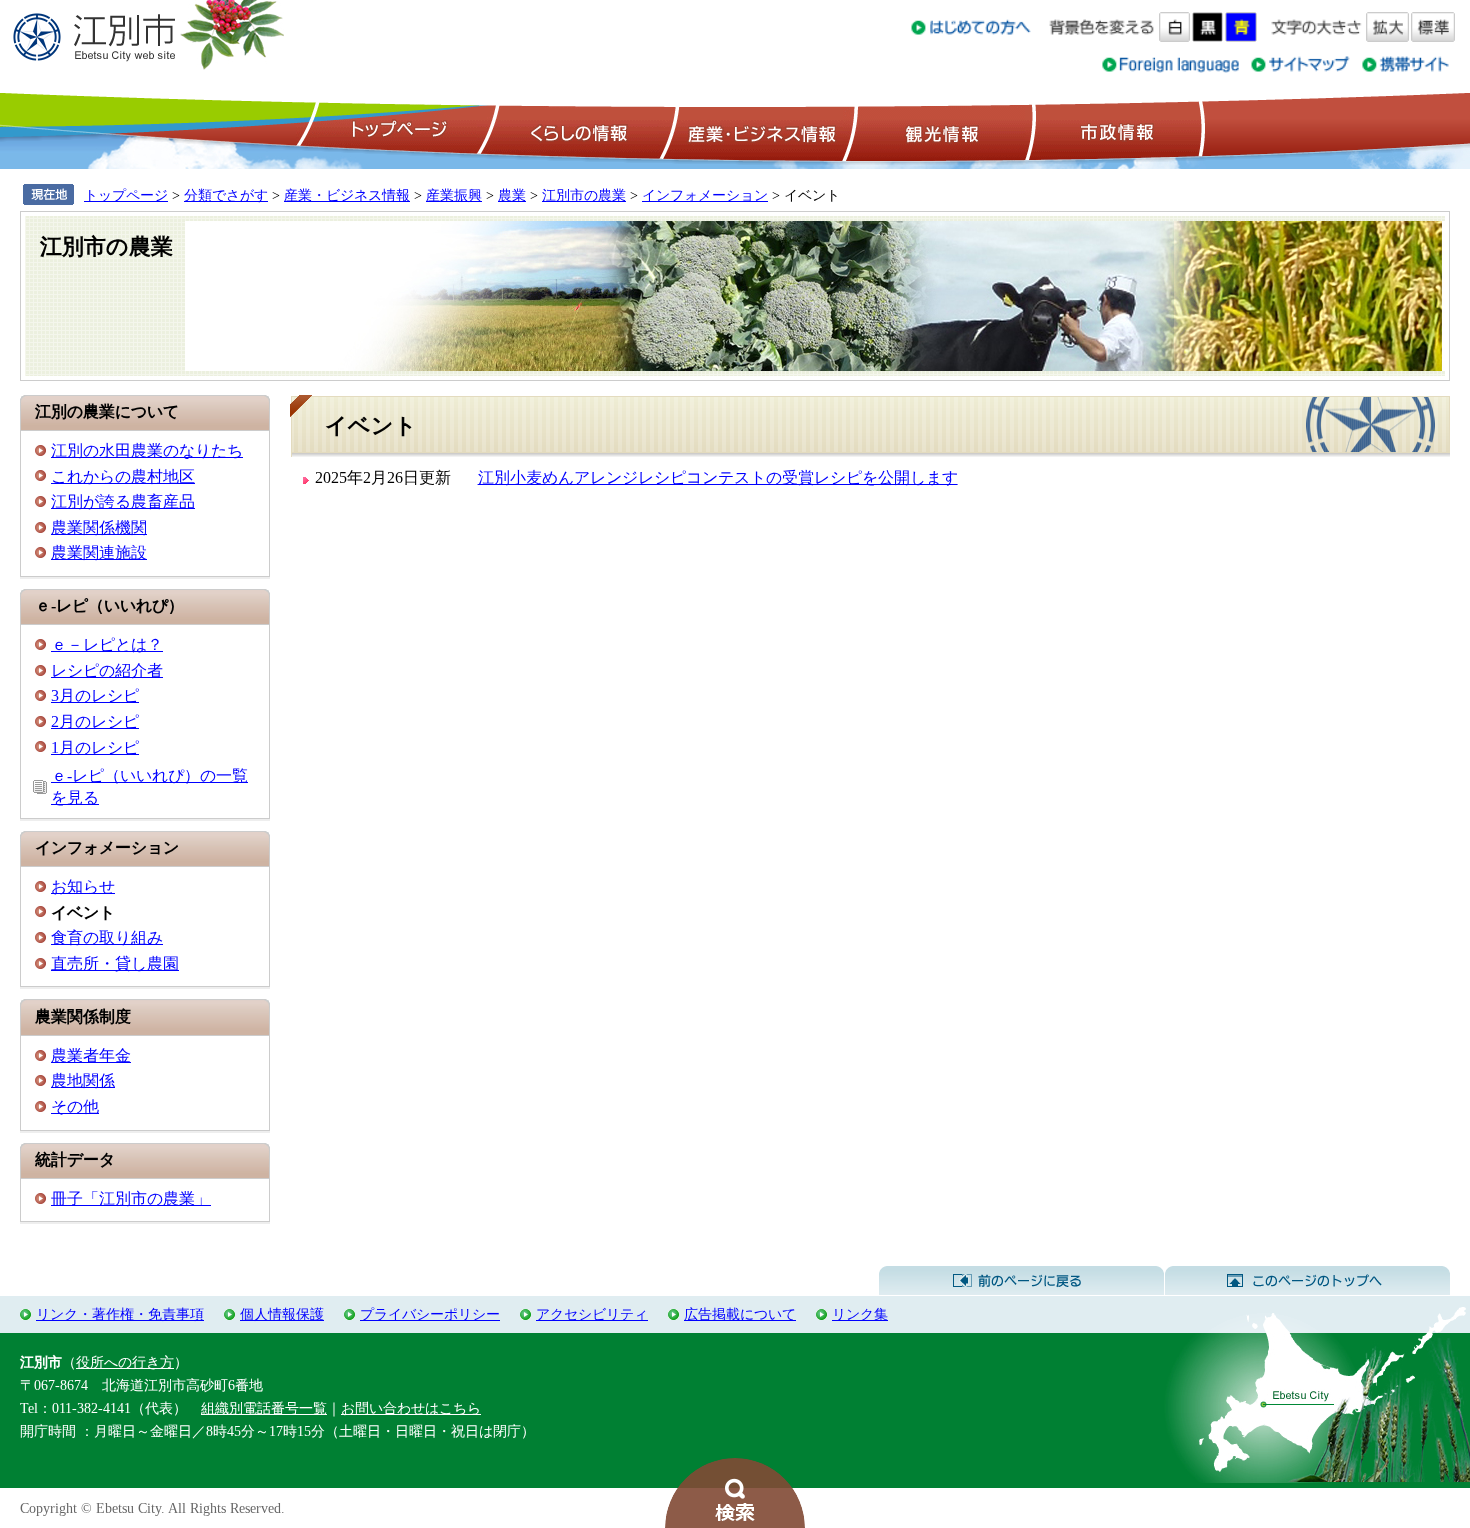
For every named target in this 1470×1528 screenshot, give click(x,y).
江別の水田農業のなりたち (147, 450)
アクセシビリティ (592, 1314)
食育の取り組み (107, 937)
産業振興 (454, 195)
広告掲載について (740, 1314)
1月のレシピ (95, 747)
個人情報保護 (282, 1314)
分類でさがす (226, 195)
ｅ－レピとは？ (107, 644)
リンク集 (860, 1314)
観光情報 (939, 131)
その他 (75, 1106)
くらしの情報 (577, 131)
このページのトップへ (1307, 1281)
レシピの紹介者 (107, 670)
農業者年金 (91, 1055)
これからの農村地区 (123, 476)
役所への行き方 (125, 1362)
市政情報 (1115, 131)
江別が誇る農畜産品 (123, 501)
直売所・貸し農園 (115, 963)
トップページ (396, 131)
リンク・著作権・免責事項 (120, 1314)
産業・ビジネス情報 (758, 131)
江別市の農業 (584, 195)
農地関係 (83, 1080)
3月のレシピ (95, 695)
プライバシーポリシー (430, 1314)
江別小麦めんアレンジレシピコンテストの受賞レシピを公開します (718, 477)
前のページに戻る (1021, 1281)
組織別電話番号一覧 (264, 1408)
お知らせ (83, 886)
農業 (512, 195)
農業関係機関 (99, 527)
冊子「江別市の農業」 (131, 1198)
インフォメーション (705, 195)
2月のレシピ (95, 721)
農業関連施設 (99, 552)
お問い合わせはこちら (411, 1408)
